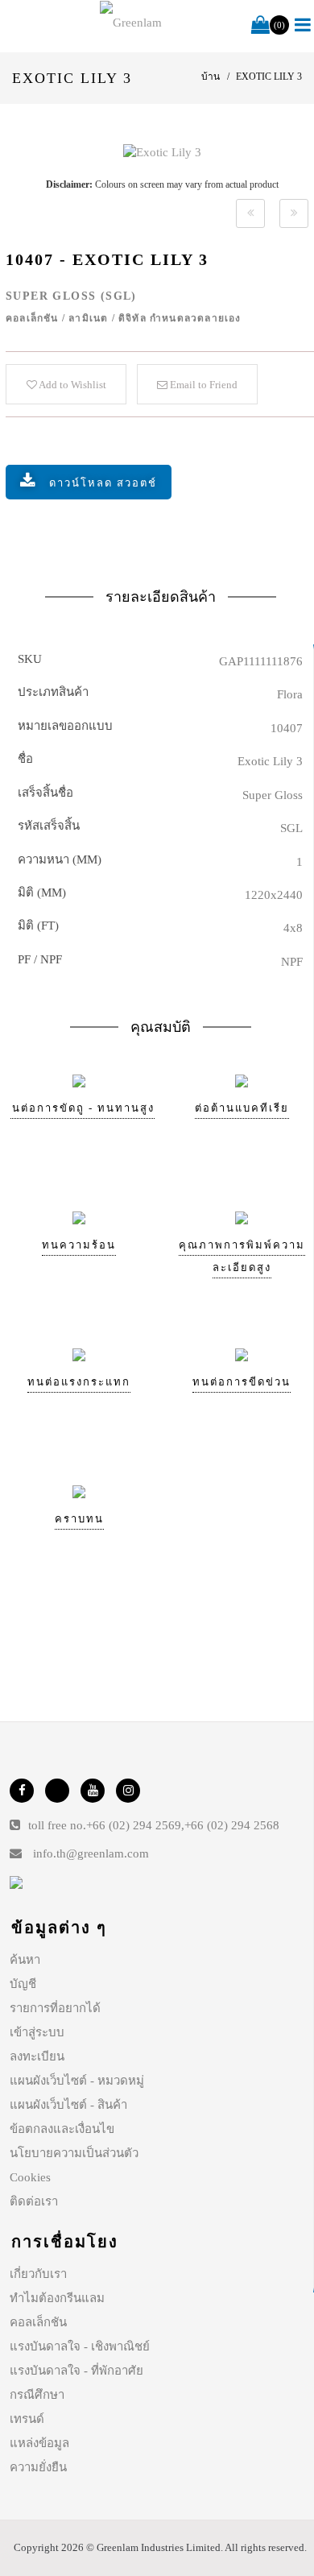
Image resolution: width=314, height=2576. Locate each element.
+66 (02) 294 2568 (232, 1825)
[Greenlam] (131, 23)
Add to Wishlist (72, 385)
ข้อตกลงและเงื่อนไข (62, 2129)
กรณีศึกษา (37, 2395)
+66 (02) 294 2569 (134, 1825)
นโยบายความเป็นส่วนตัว (74, 2153)
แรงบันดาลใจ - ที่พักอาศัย (76, 2371)
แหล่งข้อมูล (39, 2443)
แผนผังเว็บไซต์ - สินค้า (68, 2105)
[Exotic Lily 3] (162, 152)
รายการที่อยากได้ (55, 2008)
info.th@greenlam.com (91, 1853)
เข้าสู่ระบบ (37, 2032)
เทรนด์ (27, 2419)
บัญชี (23, 1984)
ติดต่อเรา (34, 2201)
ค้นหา (25, 1960)
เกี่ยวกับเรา (38, 2274)
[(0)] (260, 26)
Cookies (30, 2177)
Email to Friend (202, 385)
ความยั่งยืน (38, 2467)
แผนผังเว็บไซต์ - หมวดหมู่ (77, 2081)
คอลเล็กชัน (38, 2322)
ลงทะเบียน (37, 2056)
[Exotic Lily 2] (250, 213)
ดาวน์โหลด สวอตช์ (103, 483)
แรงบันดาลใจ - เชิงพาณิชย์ (80, 2346)
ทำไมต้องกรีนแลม (57, 2298)
